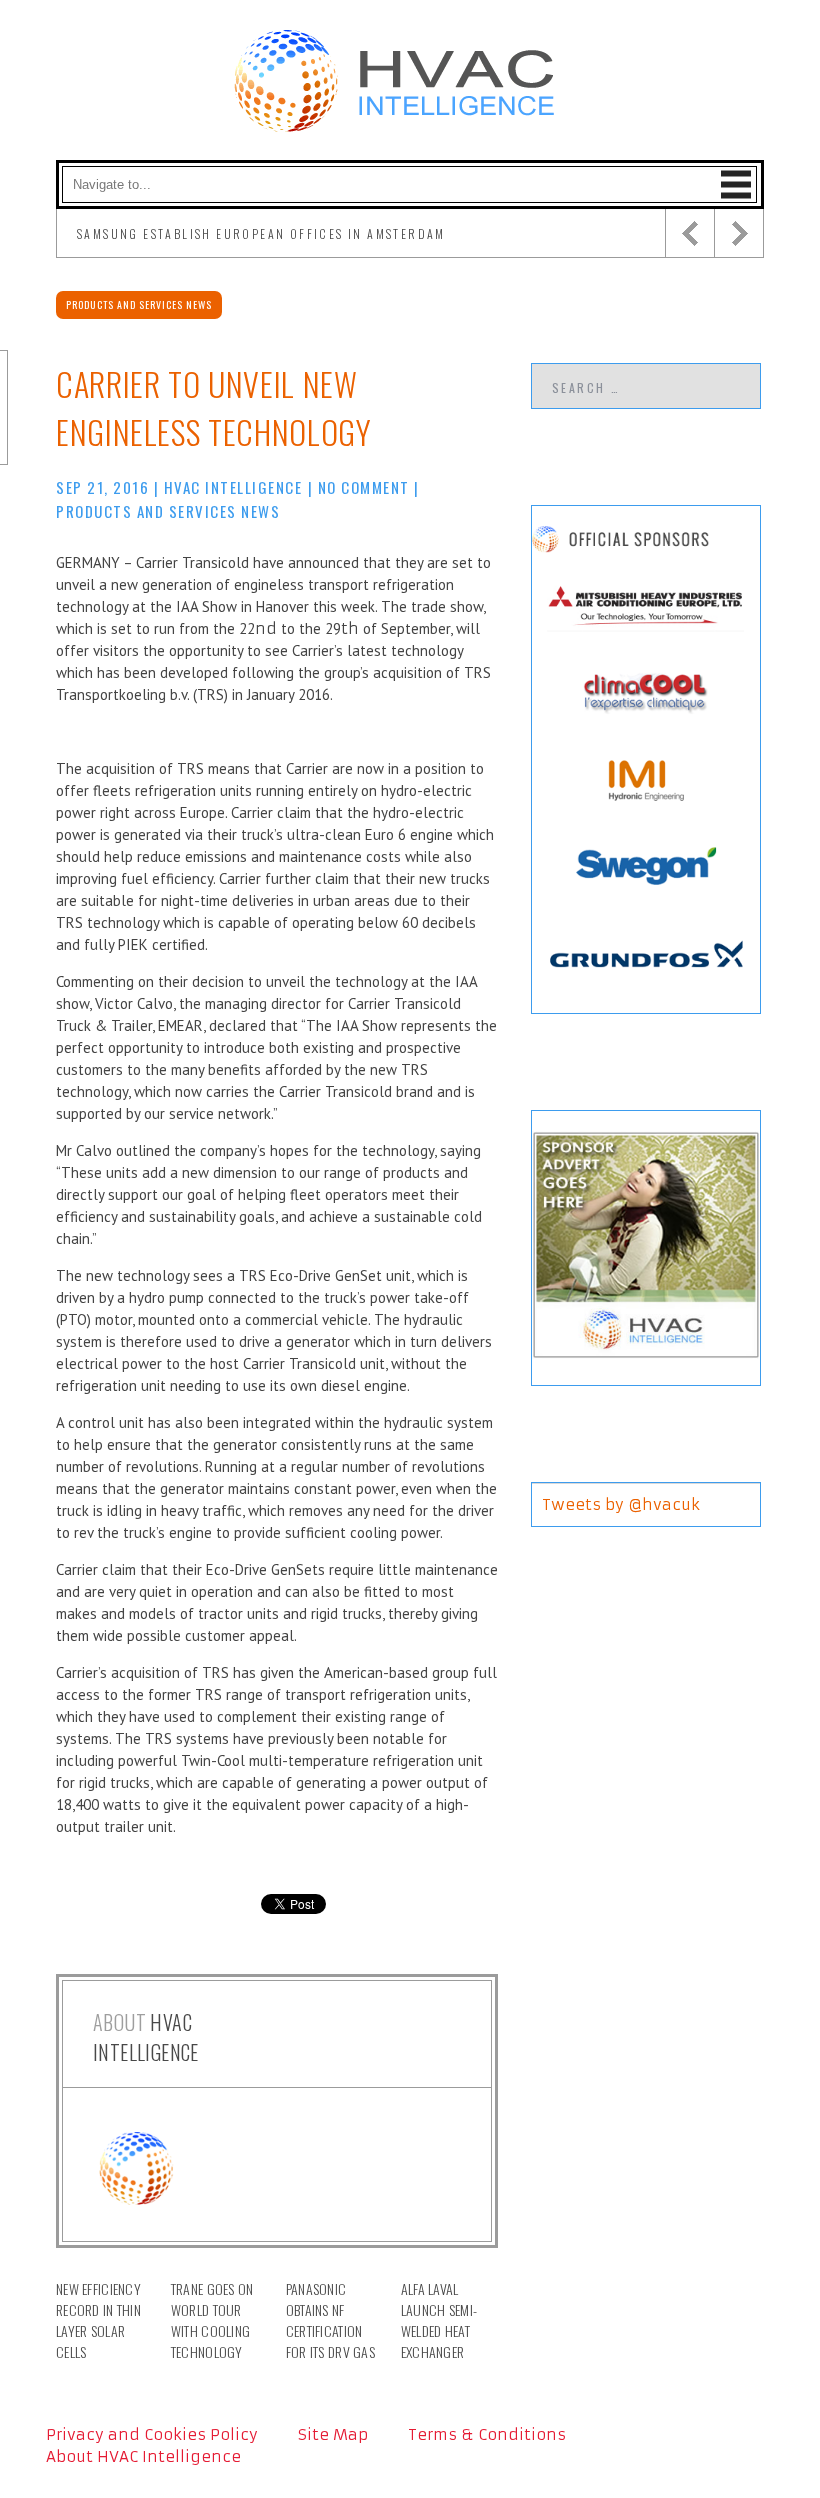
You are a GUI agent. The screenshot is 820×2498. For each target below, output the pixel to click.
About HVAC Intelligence (143, 2456)
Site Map (333, 2434)
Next (738, 233)
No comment (364, 487)
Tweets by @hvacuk (621, 1504)
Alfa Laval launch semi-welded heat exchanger (439, 2320)
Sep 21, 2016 (102, 487)
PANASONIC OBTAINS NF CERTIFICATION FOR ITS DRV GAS (330, 2320)
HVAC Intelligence (233, 487)
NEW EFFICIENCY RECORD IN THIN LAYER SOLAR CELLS (98, 2320)
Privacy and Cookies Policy (152, 2434)
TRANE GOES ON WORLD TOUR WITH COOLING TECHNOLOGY (212, 2320)
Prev (689, 233)
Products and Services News (139, 304)
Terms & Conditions (487, 2434)
